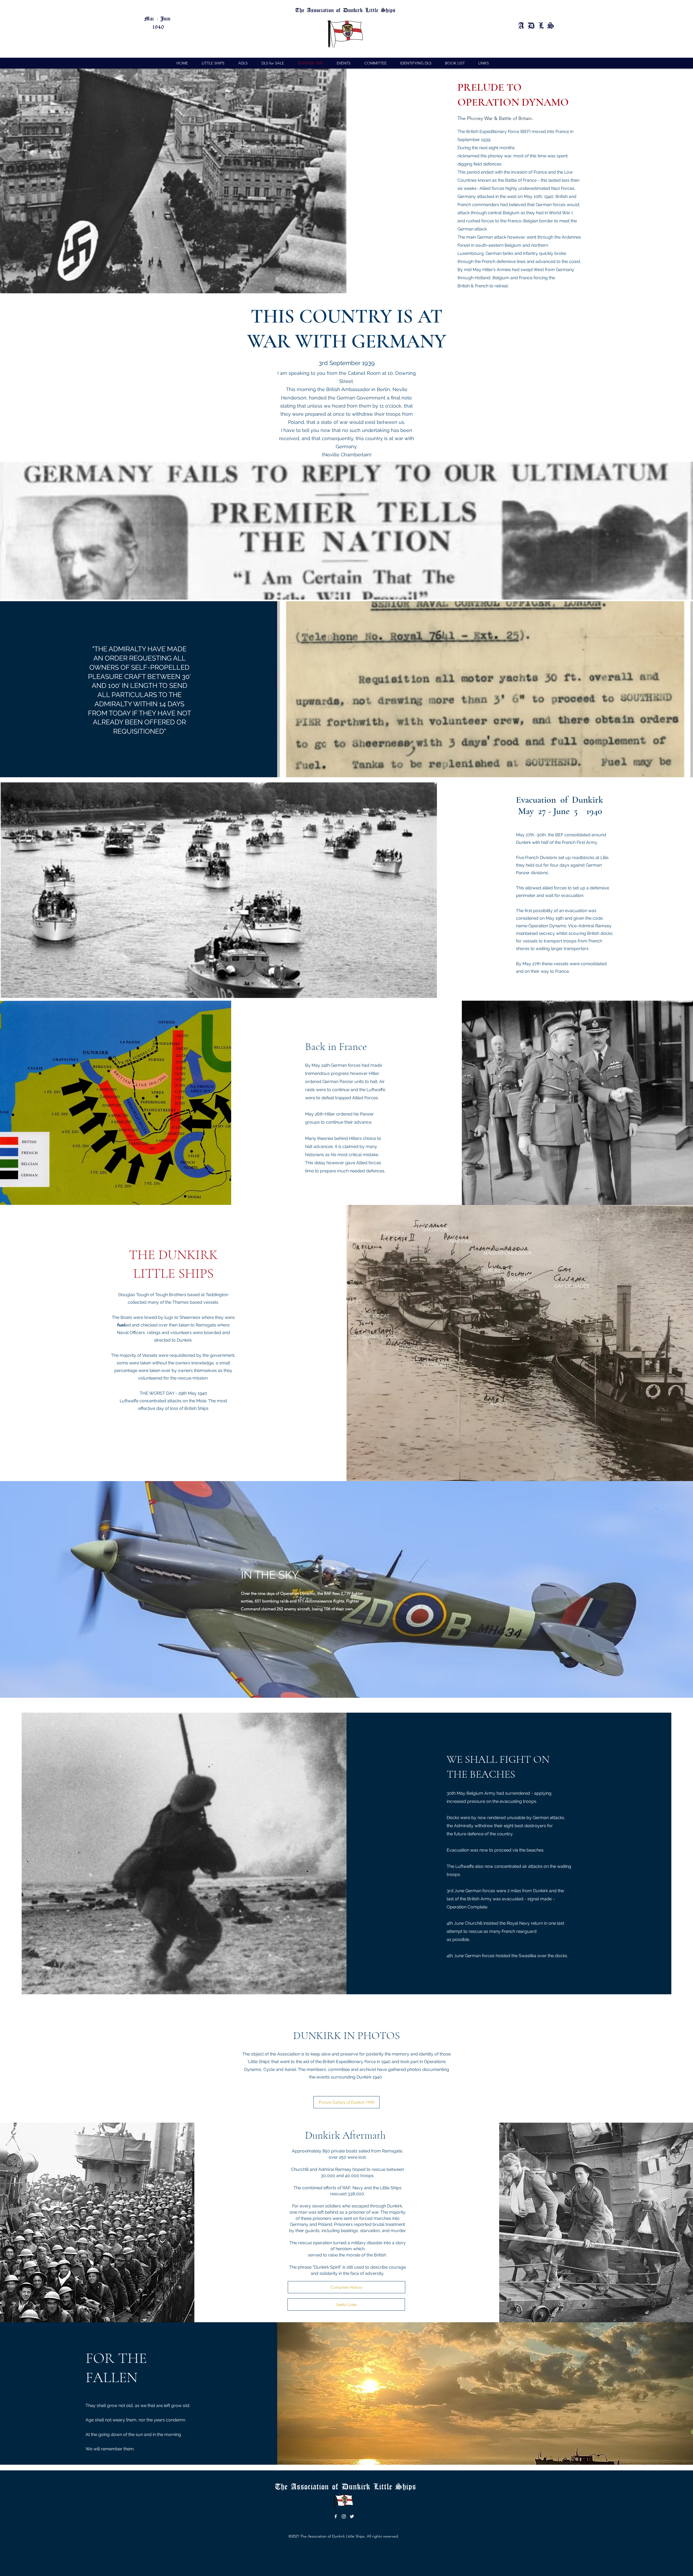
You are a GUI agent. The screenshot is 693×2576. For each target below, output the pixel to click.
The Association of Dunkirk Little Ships (347, 2486)
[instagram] (344, 2516)
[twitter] (352, 2516)
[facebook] (336, 2516)
